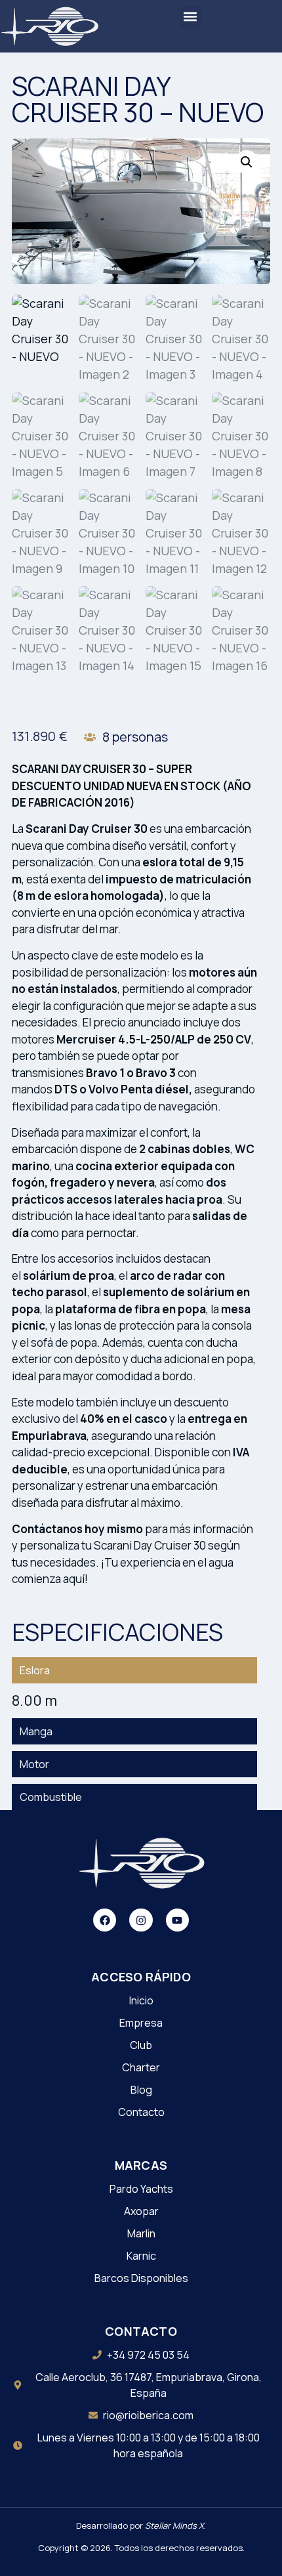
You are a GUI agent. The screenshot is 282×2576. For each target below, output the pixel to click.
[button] (191, 17)
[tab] (134, 1670)
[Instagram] (141, 1920)
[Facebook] (105, 1920)
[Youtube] (177, 1920)
